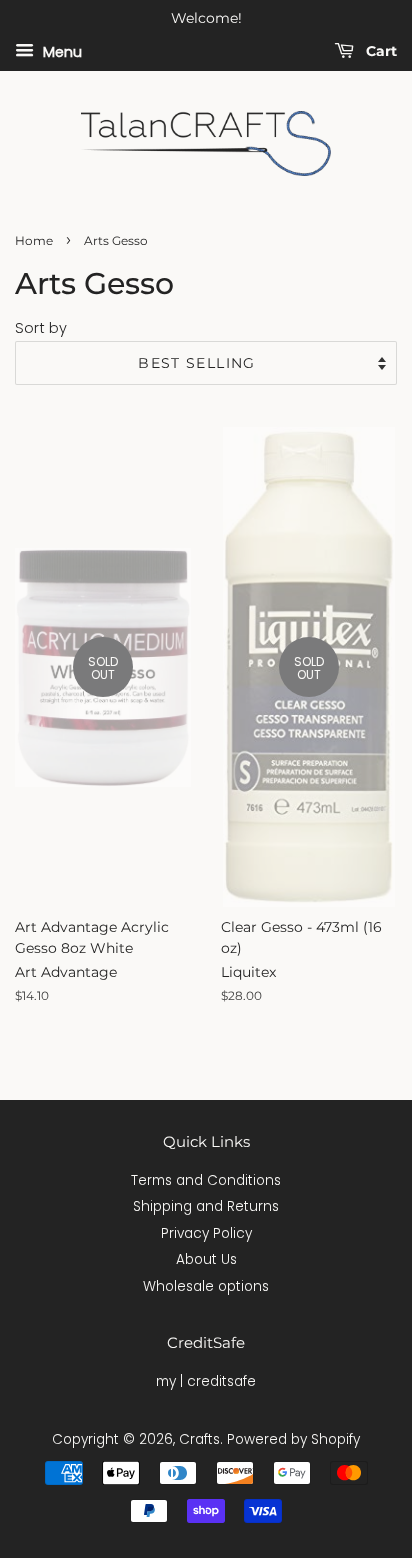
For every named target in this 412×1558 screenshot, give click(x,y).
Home (34, 240)
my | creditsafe (206, 1381)
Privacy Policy (206, 1233)
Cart (379, 51)
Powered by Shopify (293, 1439)
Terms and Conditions (206, 1180)
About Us (206, 1259)
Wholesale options (206, 1286)
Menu (60, 51)
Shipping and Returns (206, 1206)
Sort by (41, 328)
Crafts (199, 1439)
